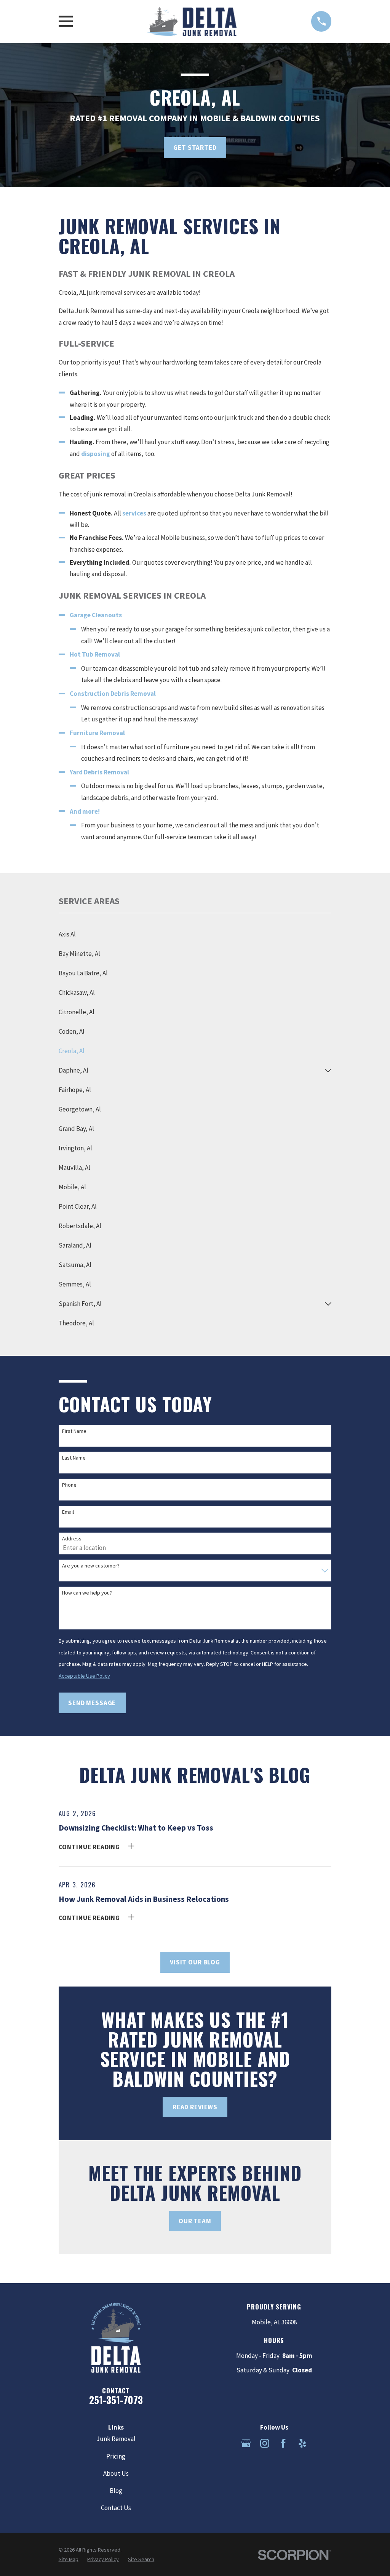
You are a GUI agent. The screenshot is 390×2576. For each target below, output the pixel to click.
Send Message (92, 1703)
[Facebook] (283, 2443)
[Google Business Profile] (246, 2443)
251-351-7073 (116, 2400)
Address (72, 1539)
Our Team (195, 2221)
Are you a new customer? (91, 1566)
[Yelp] (302, 2443)
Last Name (74, 1458)
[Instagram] (265, 2443)
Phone (69, 1485)
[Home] (192, 21)
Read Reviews (195, 2107)
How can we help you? (87, 1593)
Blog (116, 2491)
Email (68, 1512)
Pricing (116, 2456)
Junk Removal (116, 2439)
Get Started (195, 148)
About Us (116, 2473)
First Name (74, 1431)
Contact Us (116, 2508)
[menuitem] (195, 934)
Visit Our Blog (195, 1962)
